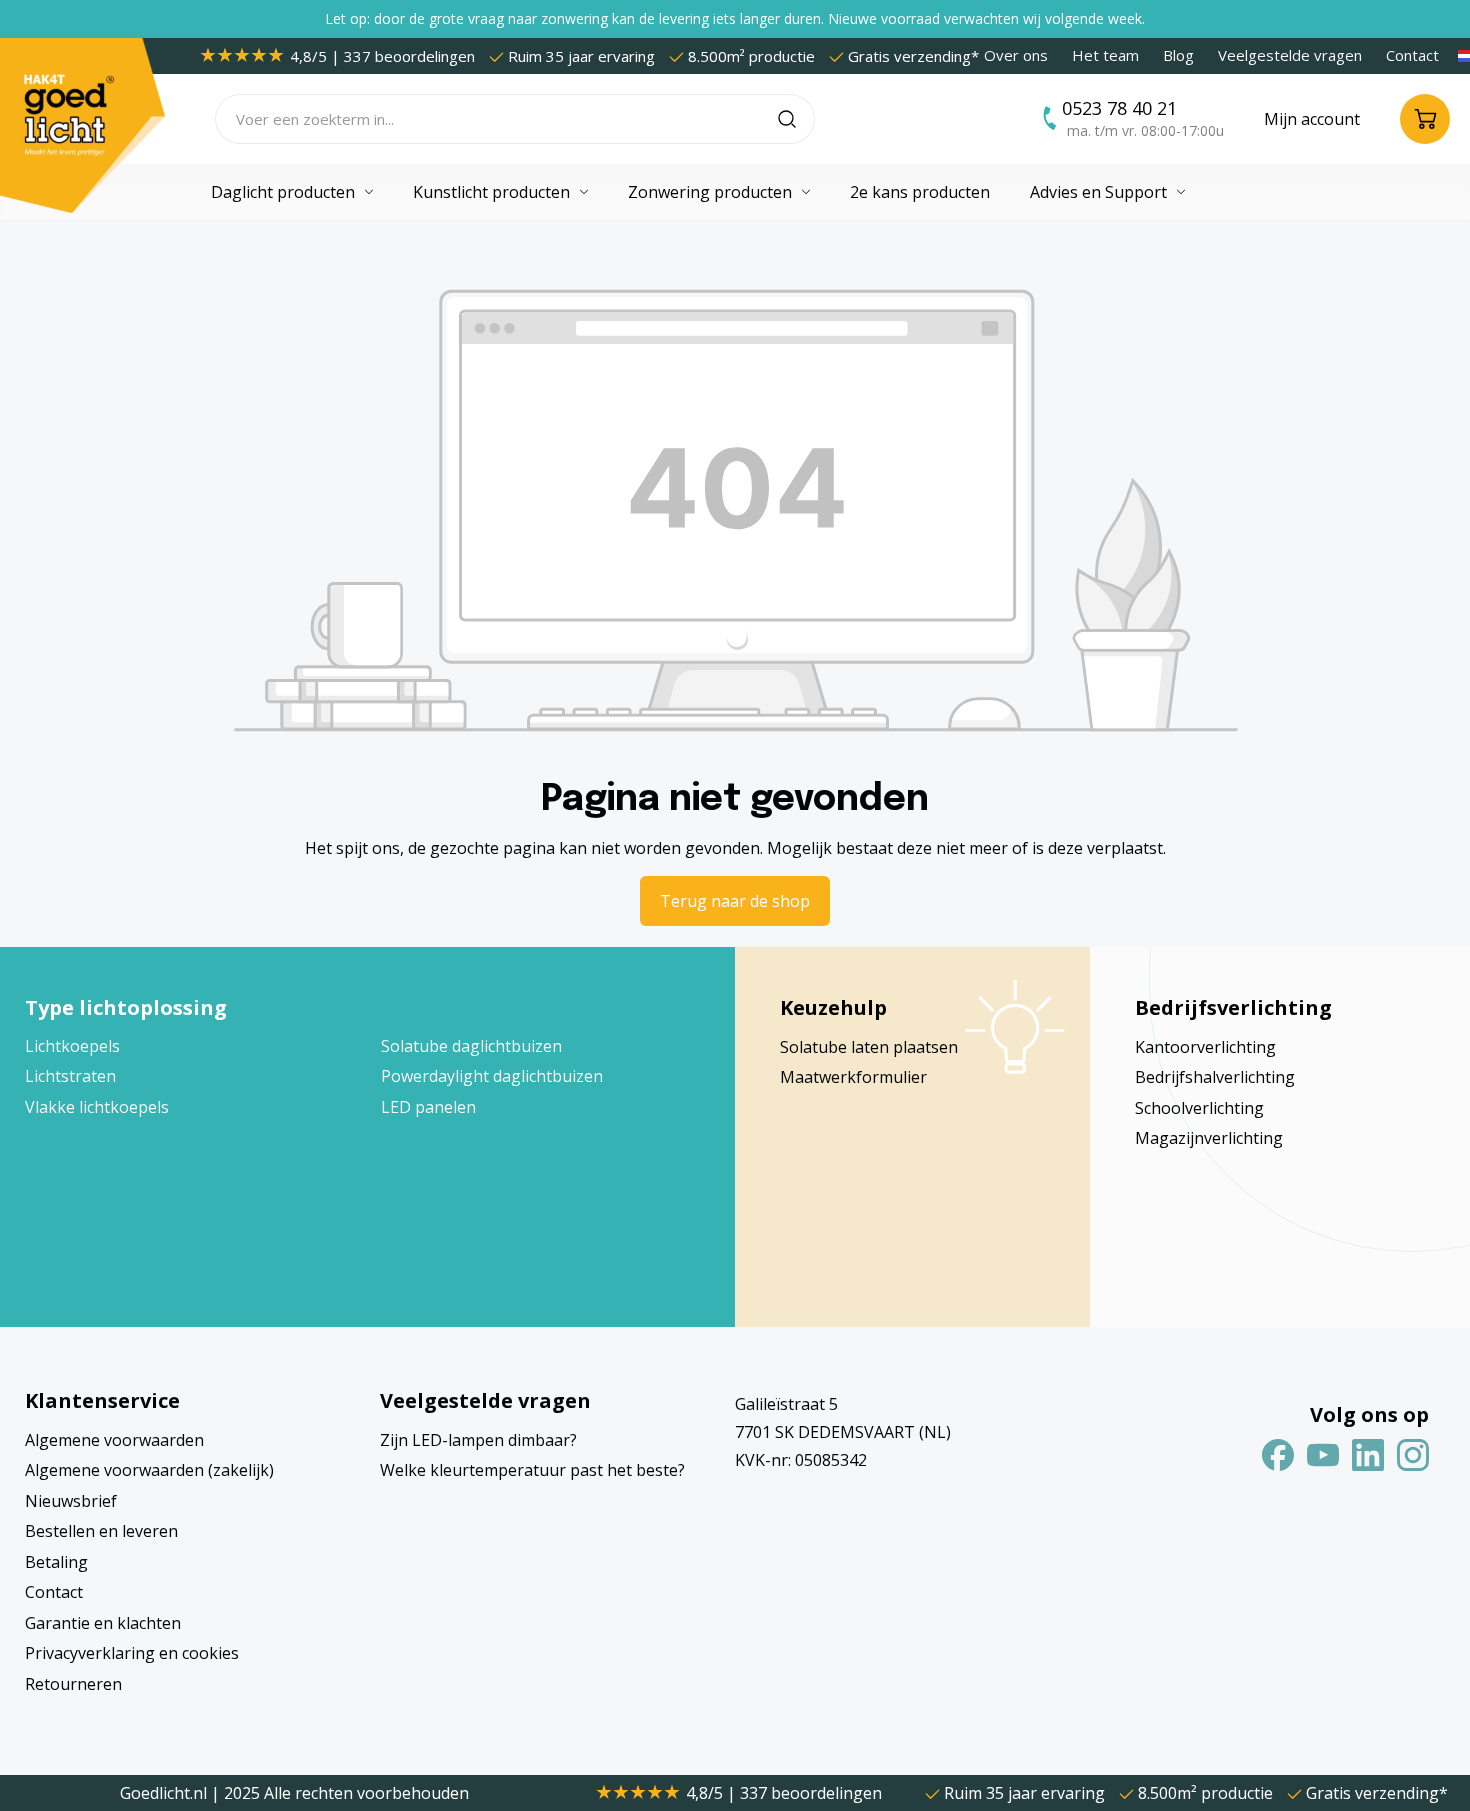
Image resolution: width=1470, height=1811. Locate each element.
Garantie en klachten (103, 1623)
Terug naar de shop (735, 901)
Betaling (56, 1562)
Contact (1412, 55)
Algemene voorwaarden (114, 1440)
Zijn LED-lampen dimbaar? (478, 1440)
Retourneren (73, 1684)
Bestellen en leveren (101, 1531)
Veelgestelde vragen (1290, 55)
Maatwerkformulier (853, 1077)
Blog (1178, 55)
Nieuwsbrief (71, 1501)
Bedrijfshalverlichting (1215, 1077)
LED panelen (428, 1107)
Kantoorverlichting (1205, 1047)
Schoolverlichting (1199, 1108)
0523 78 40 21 (1119, 108)
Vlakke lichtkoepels (97, 1107)
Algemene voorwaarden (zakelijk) (149, 1470)
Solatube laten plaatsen (869, 1047)
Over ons (1016, 55)
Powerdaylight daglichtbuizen (492, 1076)
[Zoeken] (796, 119)
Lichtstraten (70, 1076)
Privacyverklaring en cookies (132, 1653)
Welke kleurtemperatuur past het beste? (532, 1470)
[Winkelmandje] (1425, 119)
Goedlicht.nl (165, 1793)
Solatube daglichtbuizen (471, 1046)
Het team (1105, 55)
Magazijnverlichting (1209, 1138)
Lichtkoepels (72, 1046)
